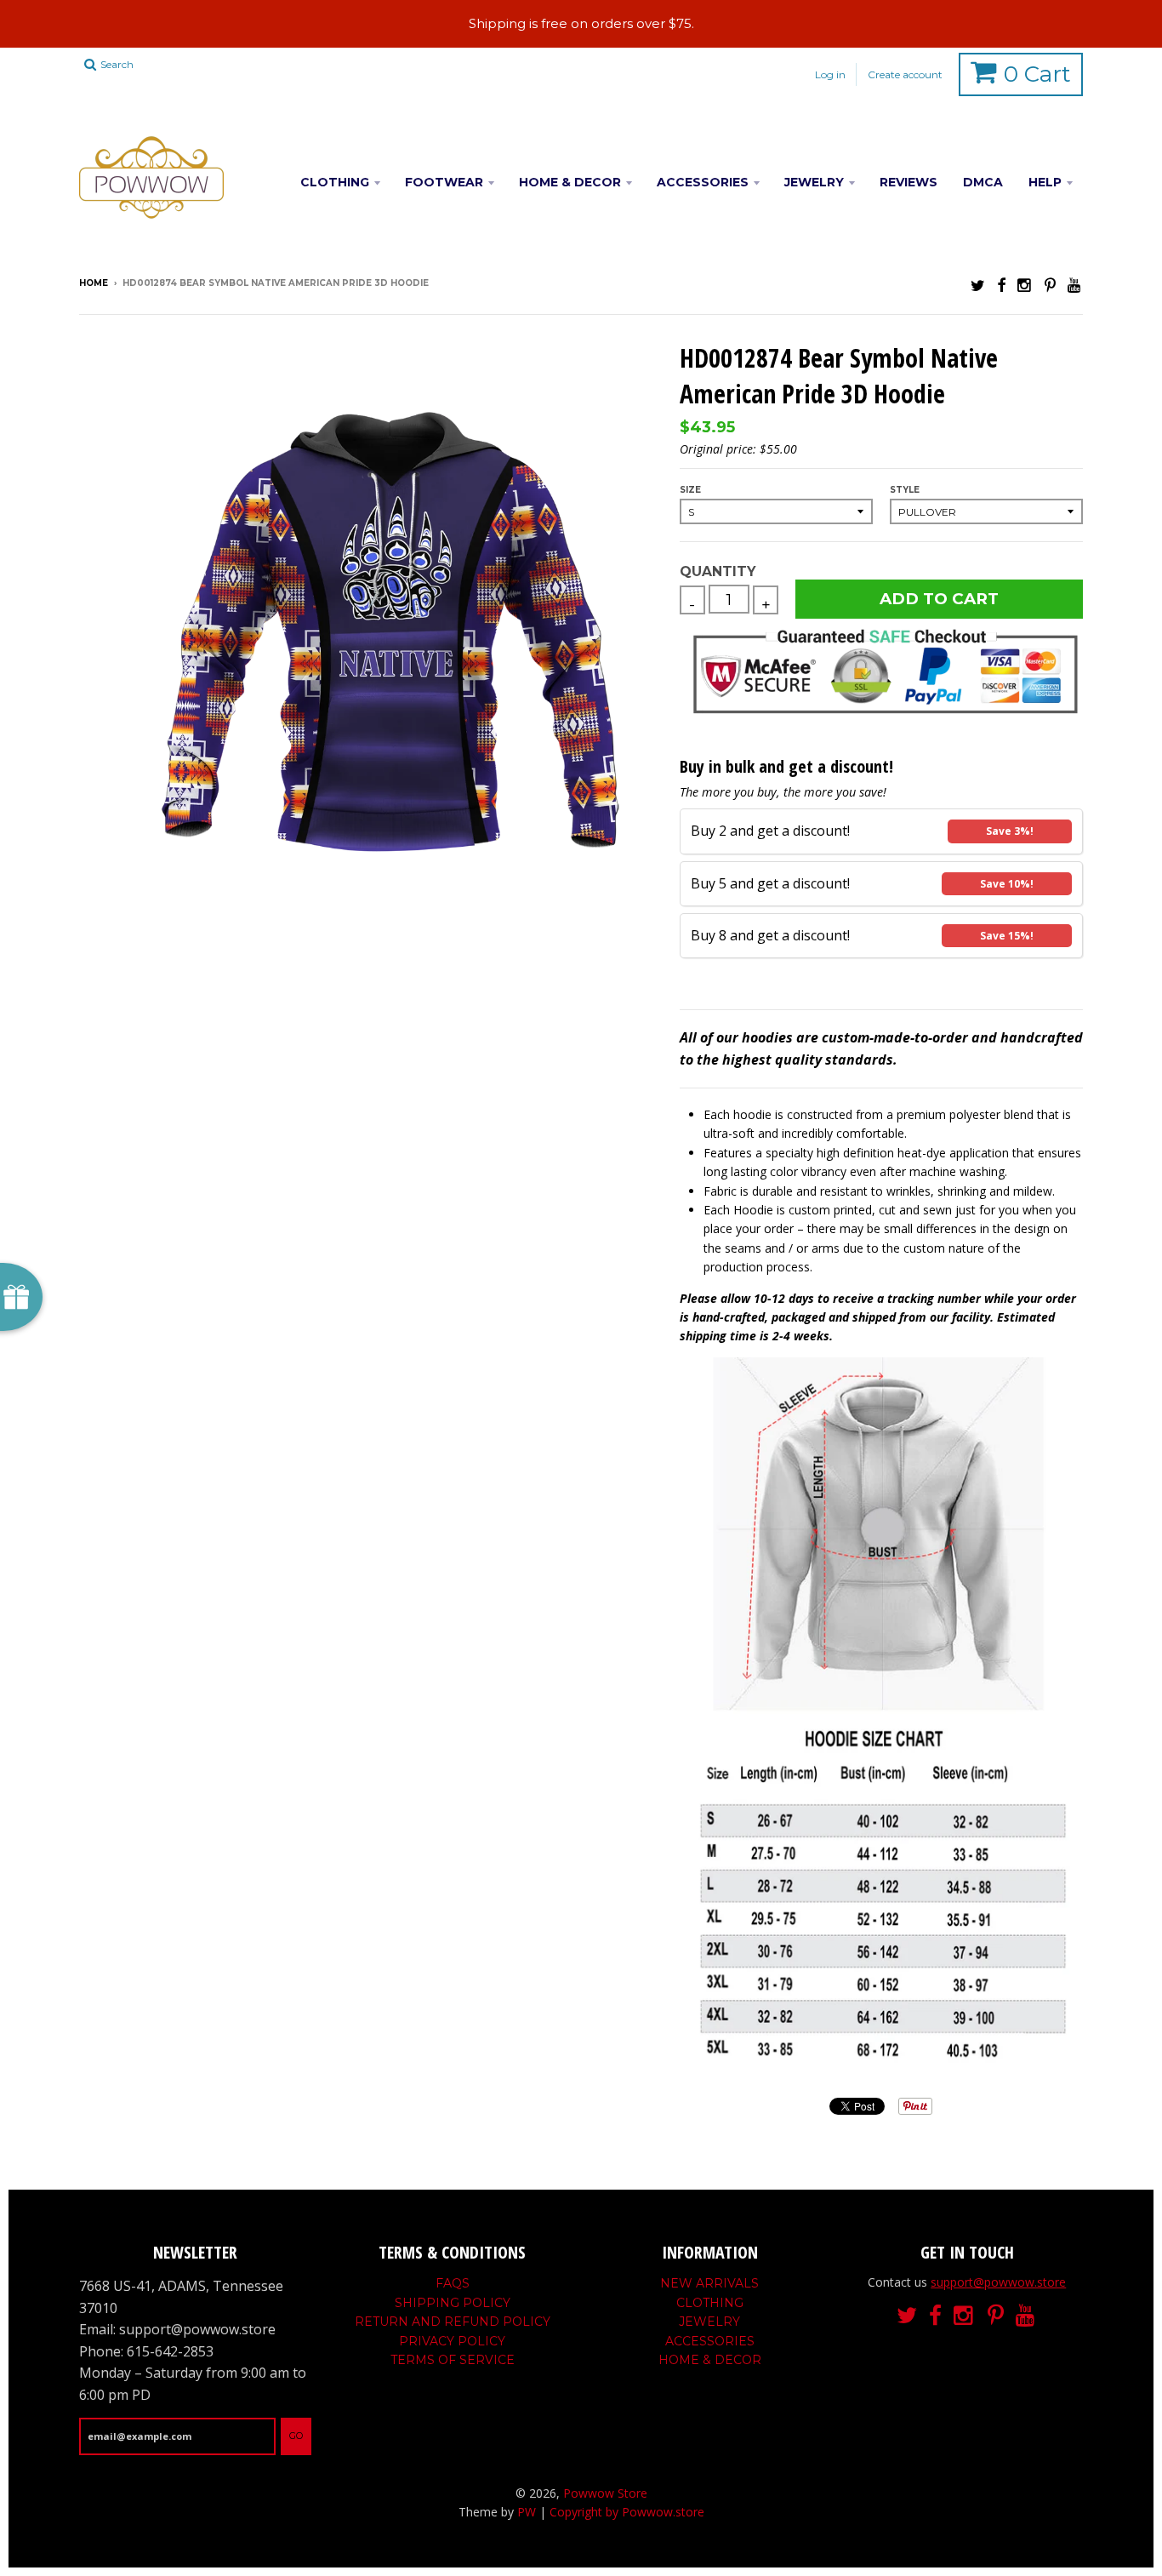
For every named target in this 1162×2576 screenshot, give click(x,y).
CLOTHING (335, 182)
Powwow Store (605, 2493)
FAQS (453, 2283)
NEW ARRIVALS (709, 2283)
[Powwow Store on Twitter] (978, 285)
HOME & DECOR (570, 182)
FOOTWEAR (444, 182)
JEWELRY (814, 182)
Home (94, 283)
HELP (1045, 182)
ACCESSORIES (703, 182)
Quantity (718, 571)
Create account (905, 74)
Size (690, 490)
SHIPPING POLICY (453, 2303)
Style (905, 490)
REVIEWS (909, 182)
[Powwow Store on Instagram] (1025, 285)
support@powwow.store (998, 2282)
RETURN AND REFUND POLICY (453, 2322)
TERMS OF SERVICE (453, 2360)
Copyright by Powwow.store (627, 2512)
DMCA (983, 182)
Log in (830, 74)
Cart (1037, 74)
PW (527, 2512)
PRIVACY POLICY (452, 2341)
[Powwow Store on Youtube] (1075, 285)
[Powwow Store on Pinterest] (1050, 285)
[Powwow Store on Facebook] (1001, 285)
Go (296, 2436)
